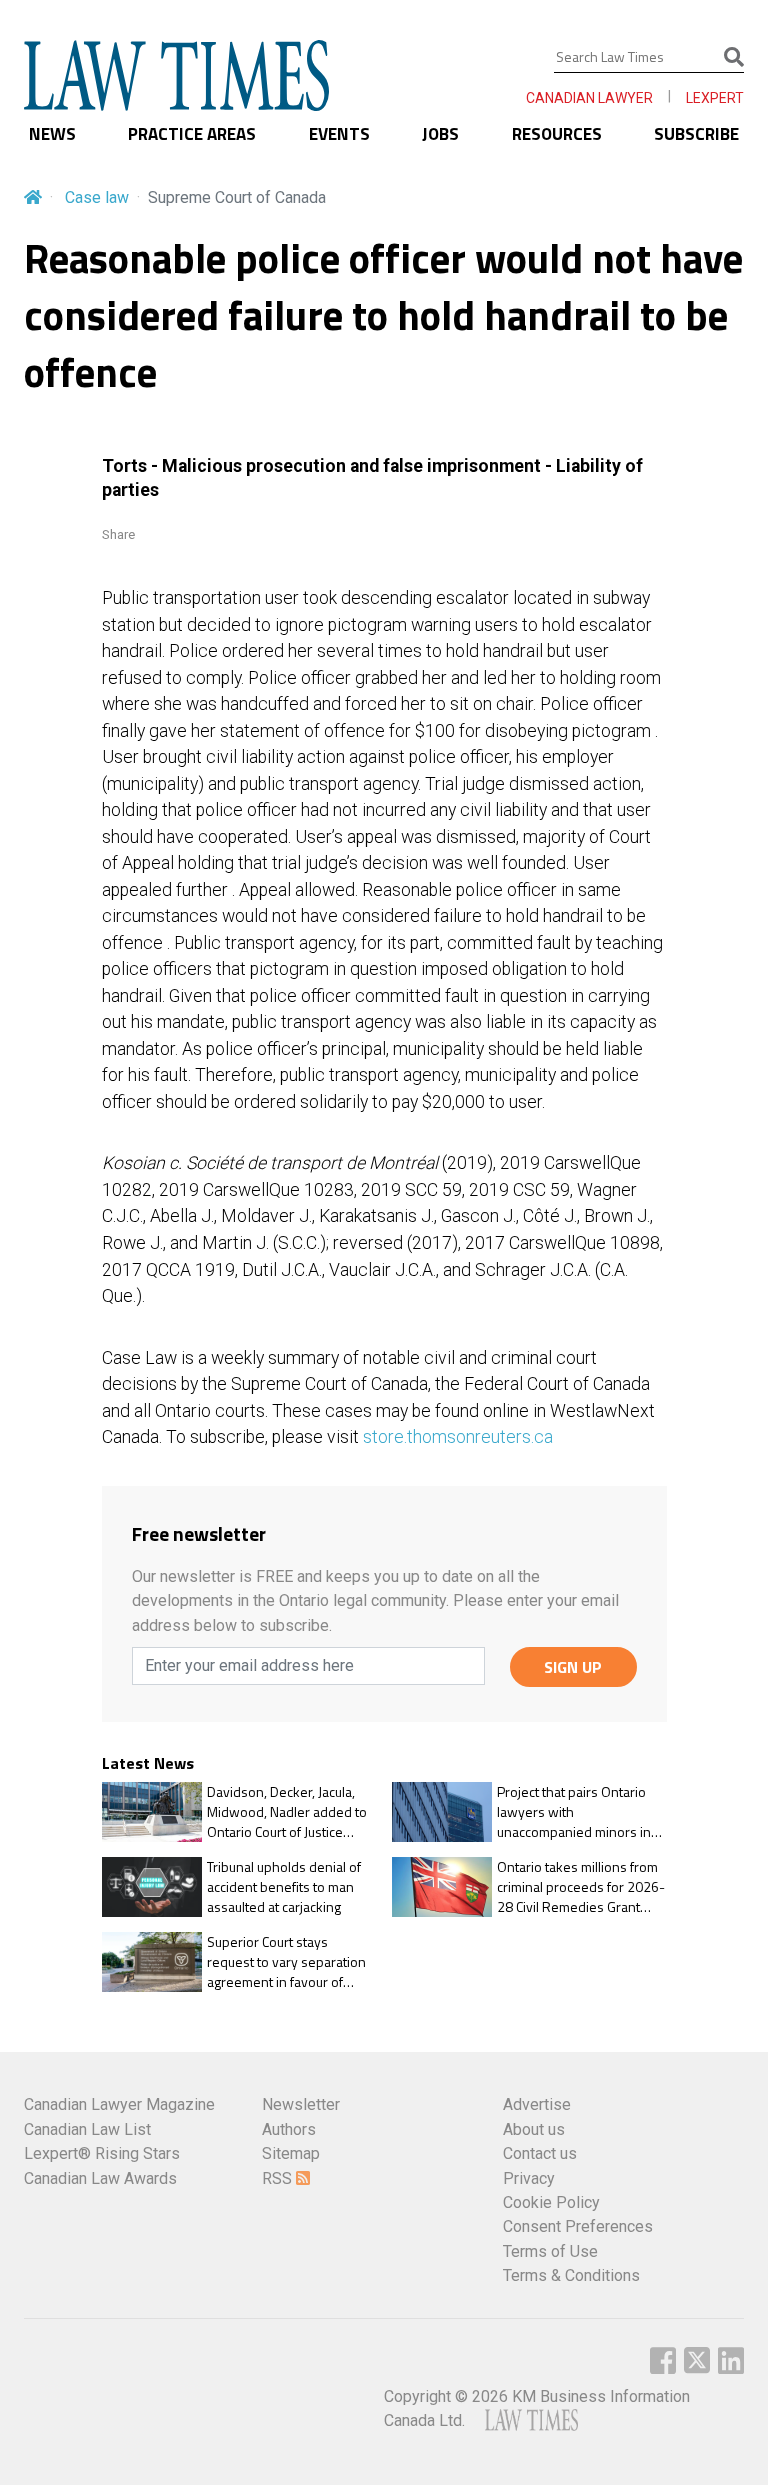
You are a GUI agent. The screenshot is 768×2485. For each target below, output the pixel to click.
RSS (279, 2178)
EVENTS (339, 134)
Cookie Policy (551, 2202)
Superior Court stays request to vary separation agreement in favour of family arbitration (286, 1961)
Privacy (529, 2178)
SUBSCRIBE (696, 134)
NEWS (52, 134)
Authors (289, 2129)
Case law (97, 197)
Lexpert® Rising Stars (102, 2153)
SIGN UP (573, 1667)
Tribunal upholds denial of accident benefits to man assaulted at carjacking (284, 1886)
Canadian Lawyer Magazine (119, 2104)
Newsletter (301, 2104)
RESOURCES (557, 134)
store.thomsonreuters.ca (458, 1437)
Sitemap (291, 2153)
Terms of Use (550, 2251)
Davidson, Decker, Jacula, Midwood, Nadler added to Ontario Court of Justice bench (287, 1811)
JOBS (440, 134)
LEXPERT (715, 98)
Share (118, 534)
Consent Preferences (578, 2226)
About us (534, 2129)
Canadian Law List (87, 2129)
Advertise (537, 2104)
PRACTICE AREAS (192, 134)
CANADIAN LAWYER (589, 98)
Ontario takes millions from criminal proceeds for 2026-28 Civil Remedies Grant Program (581, 1886)
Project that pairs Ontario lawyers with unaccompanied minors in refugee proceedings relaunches (574, 1811)
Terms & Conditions (571, 2275)
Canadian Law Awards (100, 2178)
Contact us (540, 2153)
